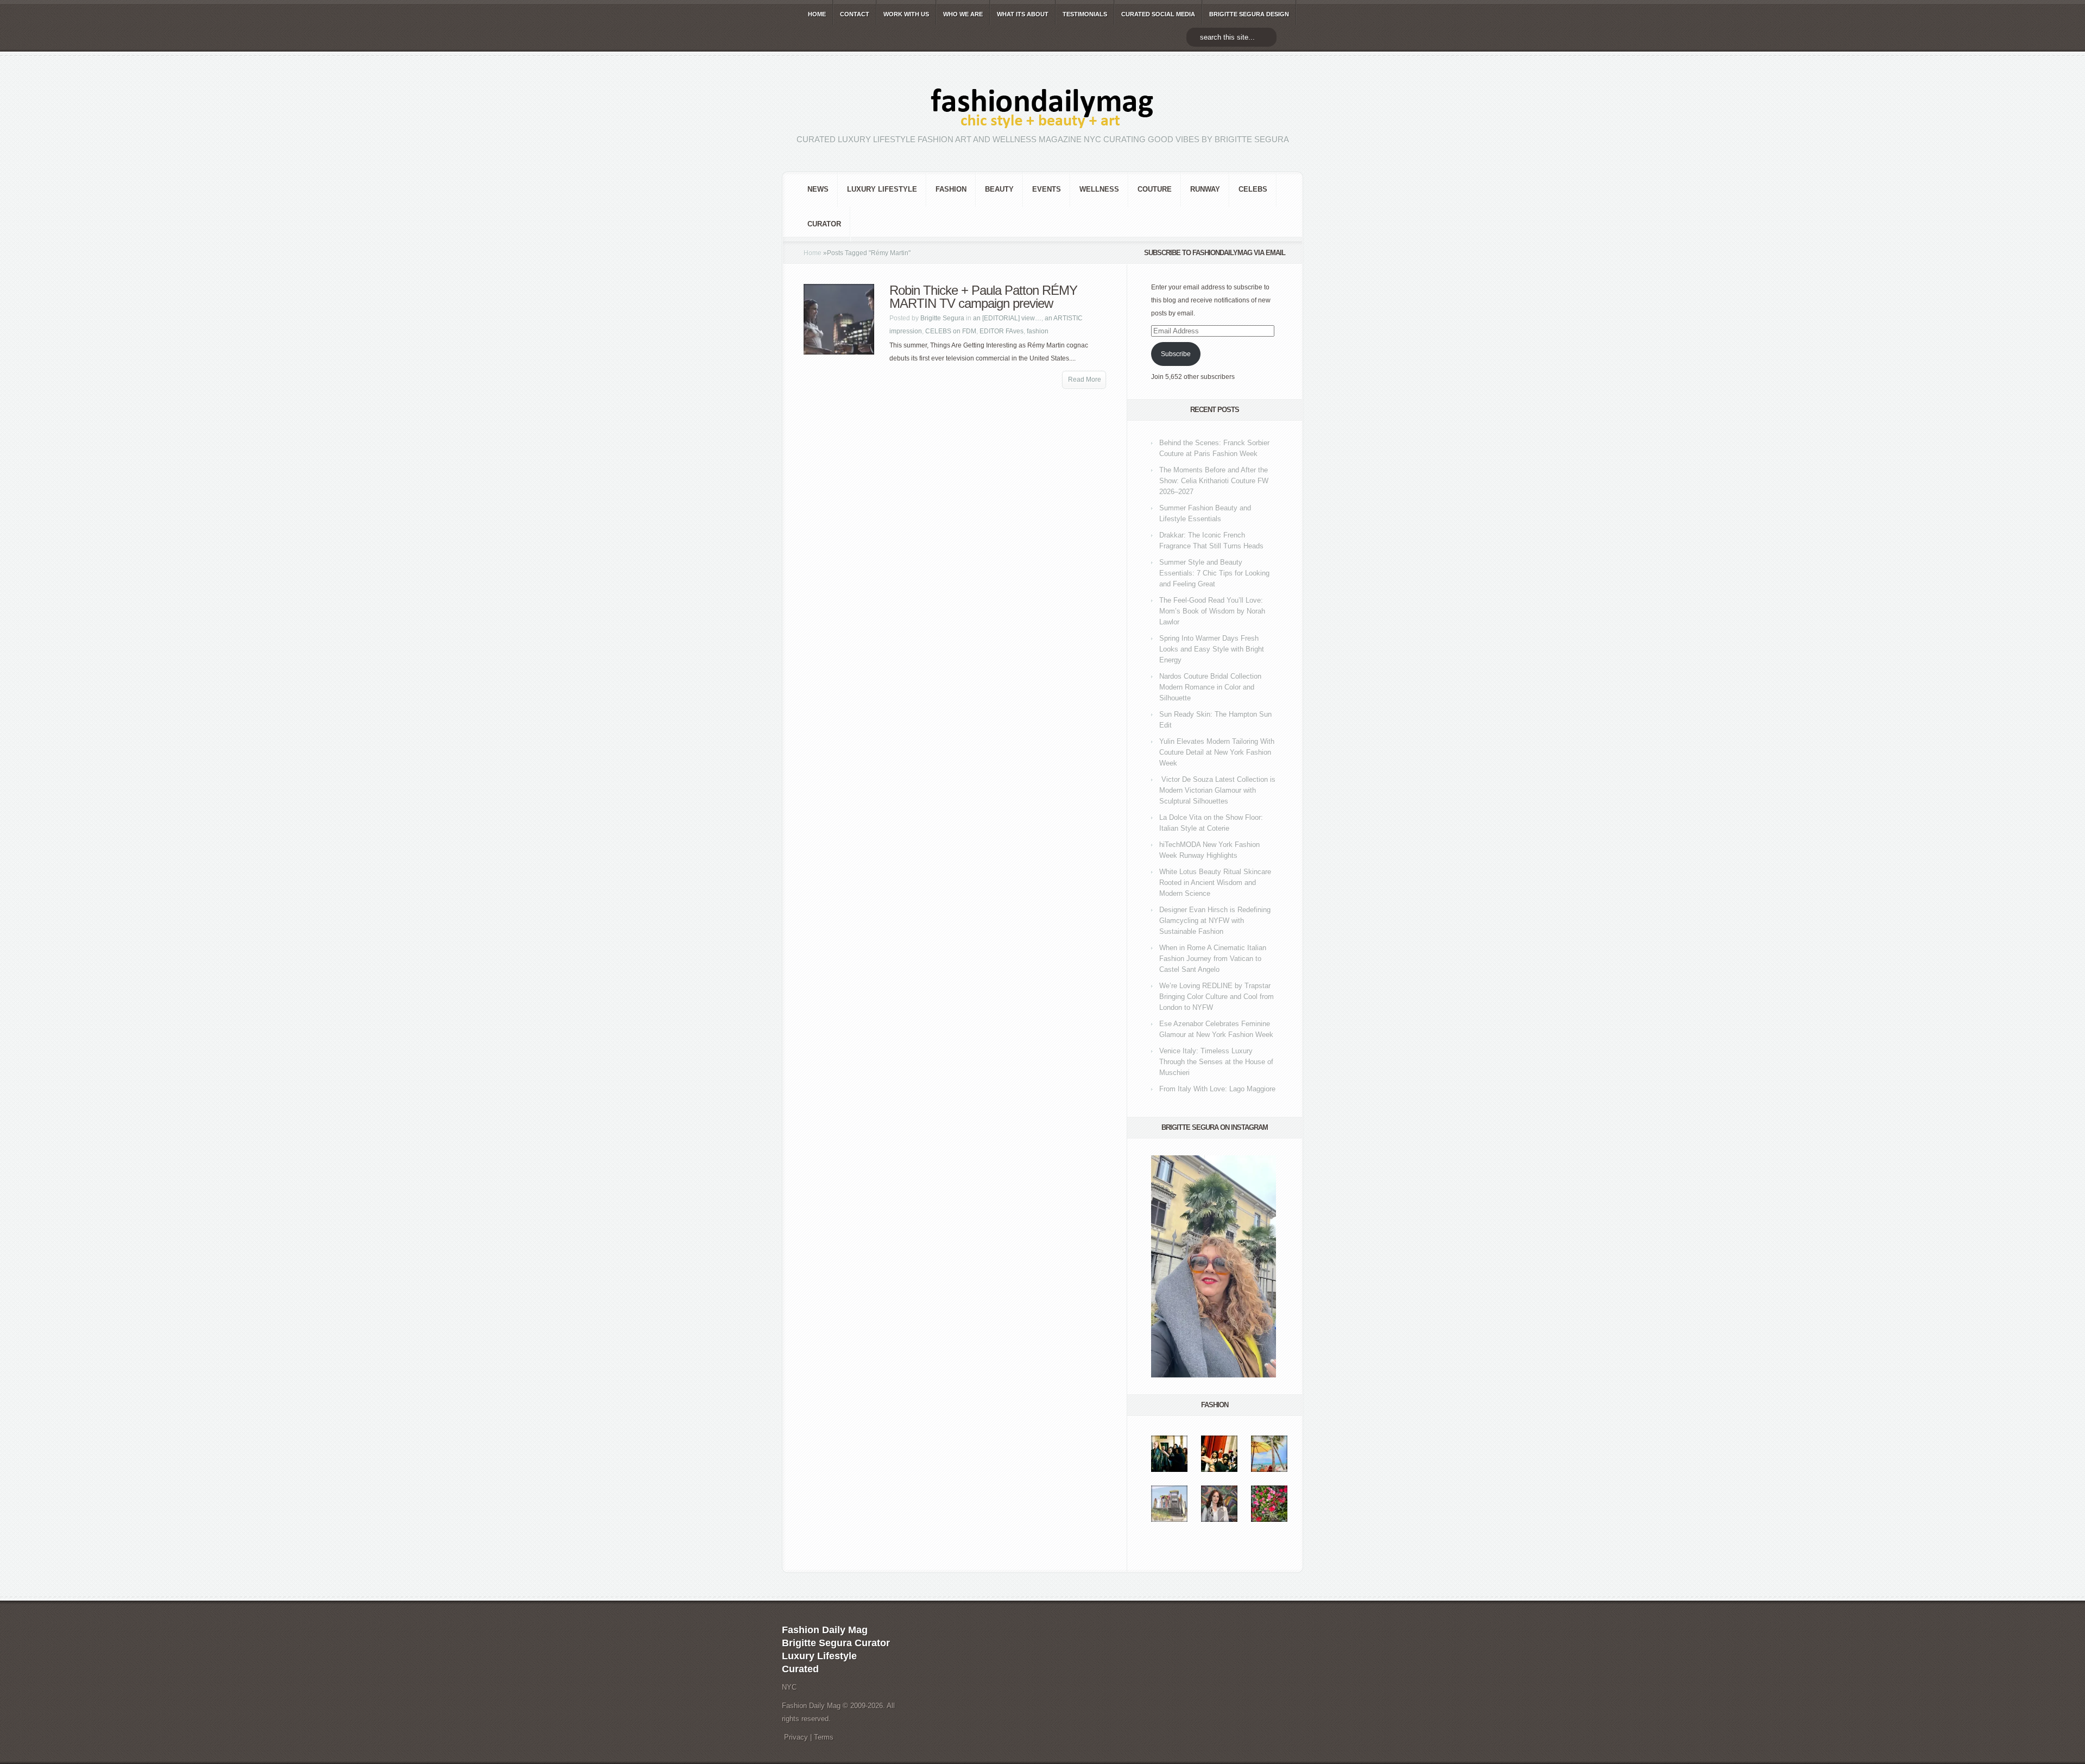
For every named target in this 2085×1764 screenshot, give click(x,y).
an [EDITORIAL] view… (1007, 318)
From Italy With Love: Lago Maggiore (1217, 1089)
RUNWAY (1205, 189)
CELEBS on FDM (951, 331)
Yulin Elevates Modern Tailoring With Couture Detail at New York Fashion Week (1217, 752)
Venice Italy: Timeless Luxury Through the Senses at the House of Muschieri (1216, 1062)
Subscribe (1176, 354)
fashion (951, 189)
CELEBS (1253, 189)
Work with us (906, 14)
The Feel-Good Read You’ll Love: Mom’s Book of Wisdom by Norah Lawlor (1212, 611)
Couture (1155, 189)
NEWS (818, 189)
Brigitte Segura (942, 318)
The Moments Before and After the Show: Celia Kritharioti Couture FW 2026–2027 (1214, 481)
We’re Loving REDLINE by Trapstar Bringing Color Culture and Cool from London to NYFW (1217, 997)
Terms (824, 1737)
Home (813, 253)
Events (1047, 189)
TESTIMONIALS (1085, 14)
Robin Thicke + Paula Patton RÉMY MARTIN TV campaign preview (983, 297)
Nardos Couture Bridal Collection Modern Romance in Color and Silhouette (1210, 687)
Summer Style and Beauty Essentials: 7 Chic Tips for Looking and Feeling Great (1214, 573)
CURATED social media (1158, 14)
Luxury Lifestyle (882, 189)
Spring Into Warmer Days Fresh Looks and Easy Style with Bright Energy (1212, 649)
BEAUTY (999, 189)
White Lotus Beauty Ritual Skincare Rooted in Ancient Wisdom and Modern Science (1215, 883)
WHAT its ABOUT (1023, 14)
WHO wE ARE (963, 14)
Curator (824, 224)
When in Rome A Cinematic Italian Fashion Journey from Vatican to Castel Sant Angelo (1213, 959)
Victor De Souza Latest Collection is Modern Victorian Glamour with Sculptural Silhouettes (1217, 790)
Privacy (796, 1737)
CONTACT (855, 14)
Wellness (1099, 189)
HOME (817, 14)
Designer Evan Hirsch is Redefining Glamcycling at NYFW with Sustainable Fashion (1215, 921)
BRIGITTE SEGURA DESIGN (1249, 14)
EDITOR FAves (1002, 331)
